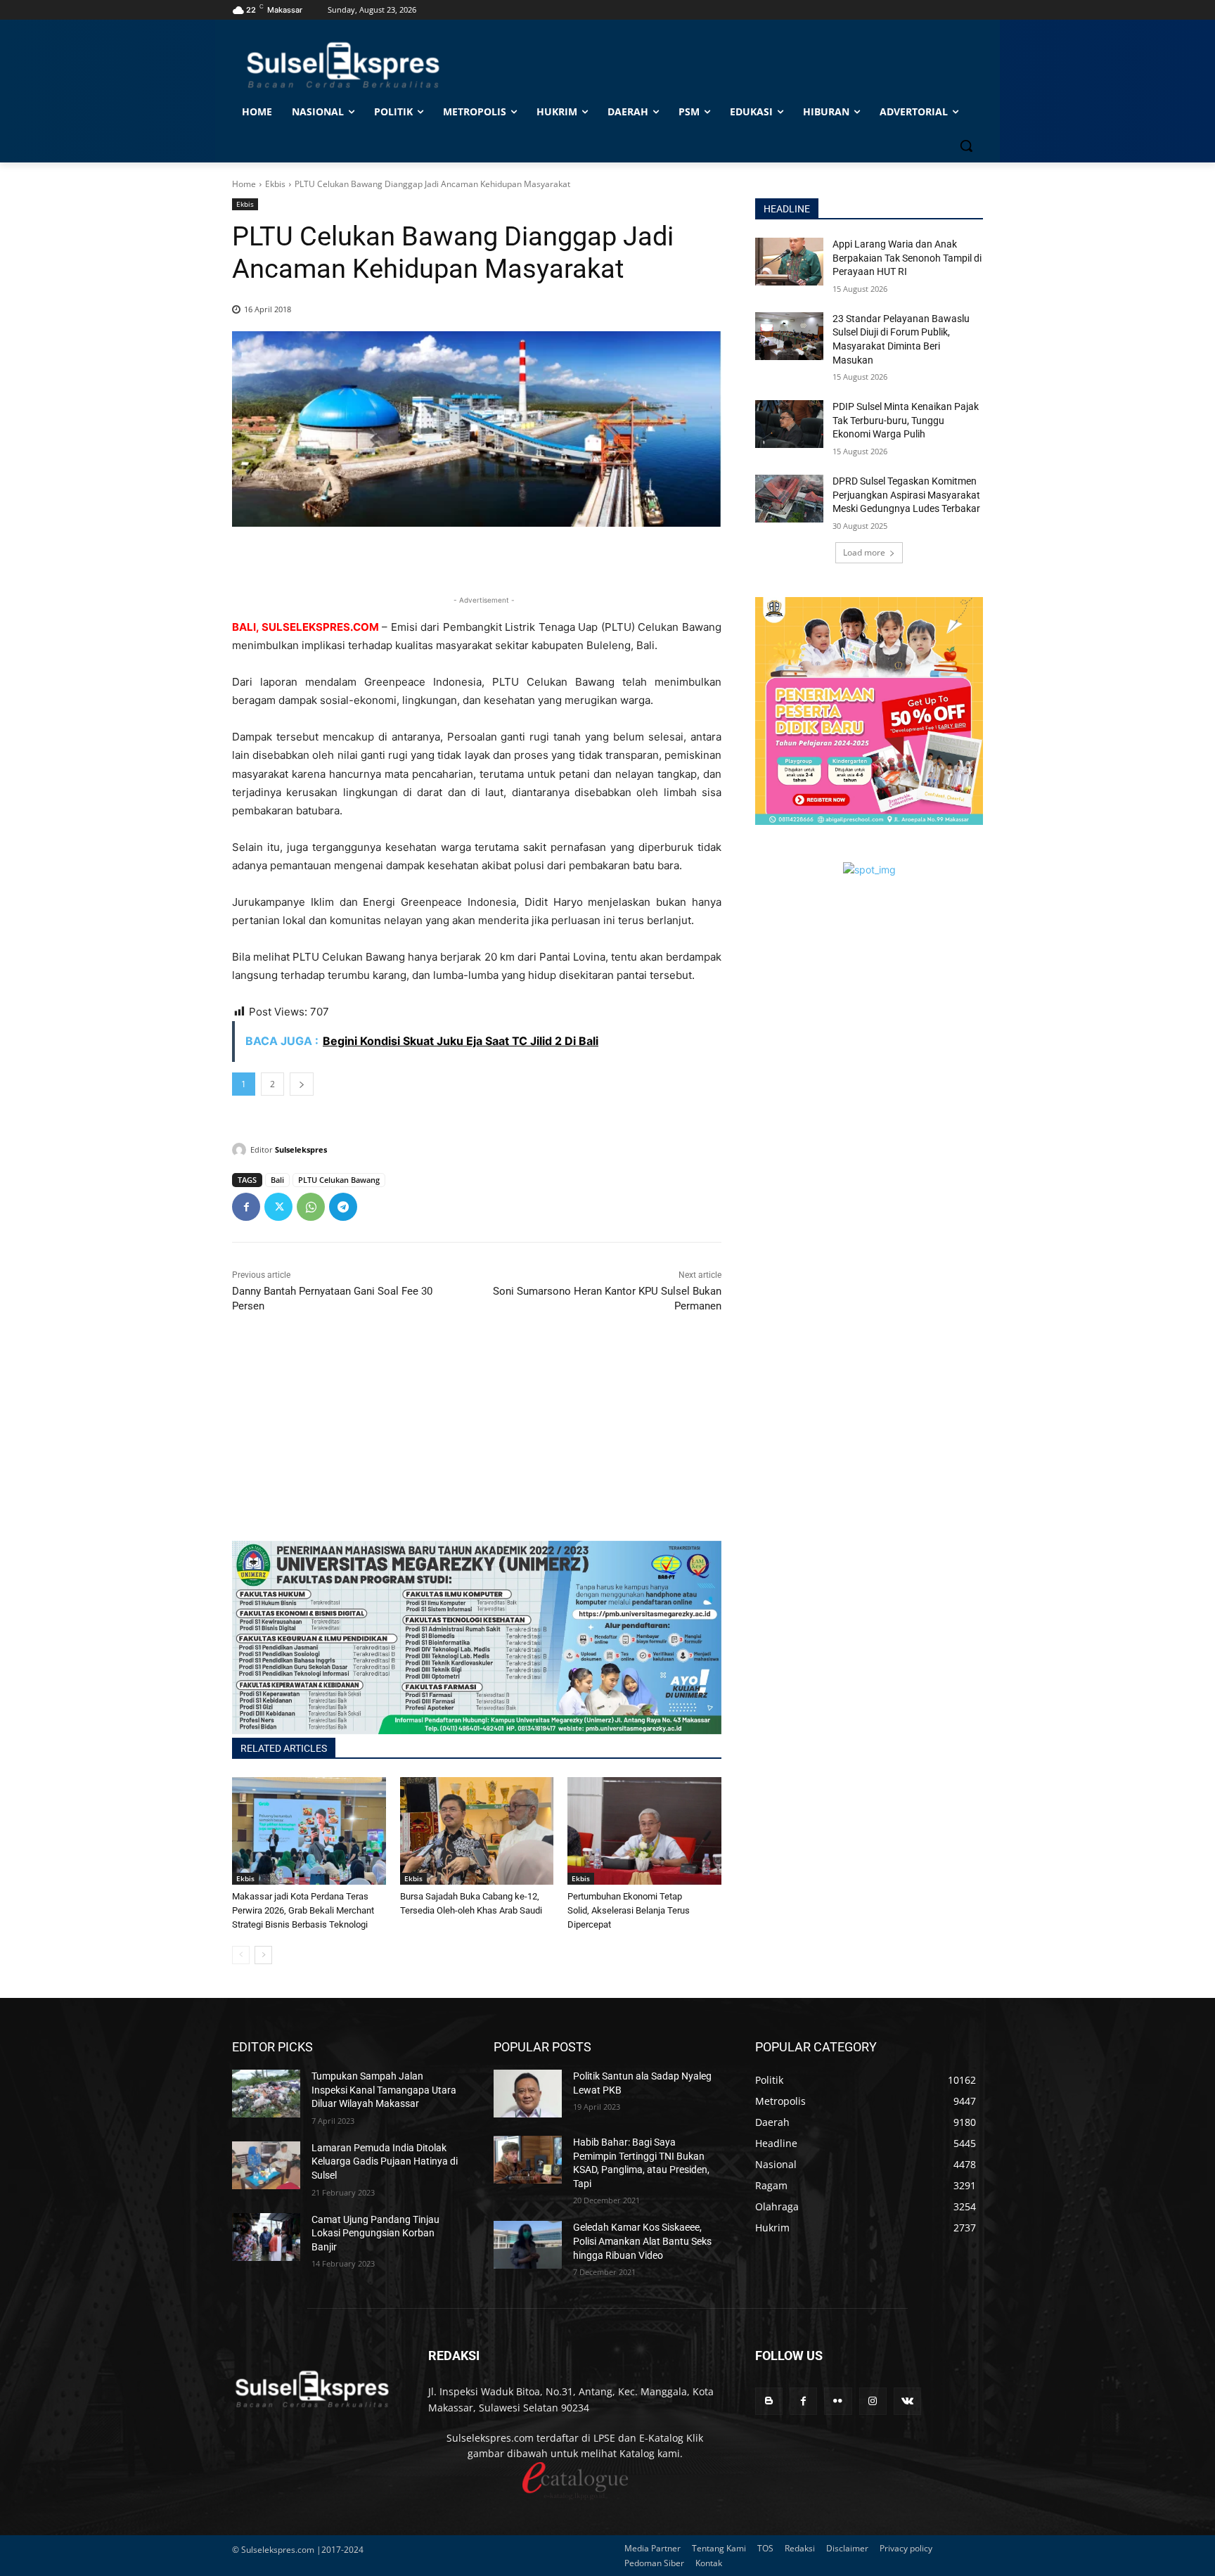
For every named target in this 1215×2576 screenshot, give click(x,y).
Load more (864, 552)
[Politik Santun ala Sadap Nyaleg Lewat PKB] (528, 2094)
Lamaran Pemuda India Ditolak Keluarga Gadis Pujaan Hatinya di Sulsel (385, 2161)
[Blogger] (769, 2401)
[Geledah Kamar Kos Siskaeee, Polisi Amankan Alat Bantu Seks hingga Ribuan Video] (528, 2245)
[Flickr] (838, 2401)
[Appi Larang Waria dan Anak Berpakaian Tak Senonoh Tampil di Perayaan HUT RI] (789, 262)
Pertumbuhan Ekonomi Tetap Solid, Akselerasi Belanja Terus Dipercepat (629, 1910)
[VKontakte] (907, 2401)
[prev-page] (241, 1955)
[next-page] (263, 1955)
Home (244, 184)
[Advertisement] (477, 1442)
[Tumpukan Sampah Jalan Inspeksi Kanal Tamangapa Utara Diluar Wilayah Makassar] (266, 2094)
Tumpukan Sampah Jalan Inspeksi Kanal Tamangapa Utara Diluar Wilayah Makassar (384, 2090)
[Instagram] (873, 2401)
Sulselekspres (301, 1149)
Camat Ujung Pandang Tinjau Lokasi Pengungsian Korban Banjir (375, 2233)
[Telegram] (343, 1207)
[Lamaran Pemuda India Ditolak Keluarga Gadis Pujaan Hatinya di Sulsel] (266, 2165)
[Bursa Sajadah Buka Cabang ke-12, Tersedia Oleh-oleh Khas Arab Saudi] (477, 1831)
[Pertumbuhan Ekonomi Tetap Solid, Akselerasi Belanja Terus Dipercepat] (644, 1831)
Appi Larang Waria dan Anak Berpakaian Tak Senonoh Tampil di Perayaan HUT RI (907, 258)
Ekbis (275, 184)
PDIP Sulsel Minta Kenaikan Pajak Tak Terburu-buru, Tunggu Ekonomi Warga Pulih (906, 420)
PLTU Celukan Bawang (339, 1180)
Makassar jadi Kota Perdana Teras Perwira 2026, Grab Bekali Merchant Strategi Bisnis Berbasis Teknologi (303, 1910)
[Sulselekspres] (241, 1150)
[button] (966, 146)
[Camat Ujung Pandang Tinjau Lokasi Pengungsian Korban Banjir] (266, 2237)
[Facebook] (246, 1207)
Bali (277, 1180)
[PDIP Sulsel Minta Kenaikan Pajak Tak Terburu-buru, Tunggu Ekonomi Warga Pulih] (789, 424)
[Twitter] (278, 1207)
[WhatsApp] (311, 1207)
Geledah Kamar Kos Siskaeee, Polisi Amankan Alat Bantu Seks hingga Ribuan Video (642, 2241)
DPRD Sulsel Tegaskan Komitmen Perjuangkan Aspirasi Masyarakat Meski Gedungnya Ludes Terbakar (906, 495)
